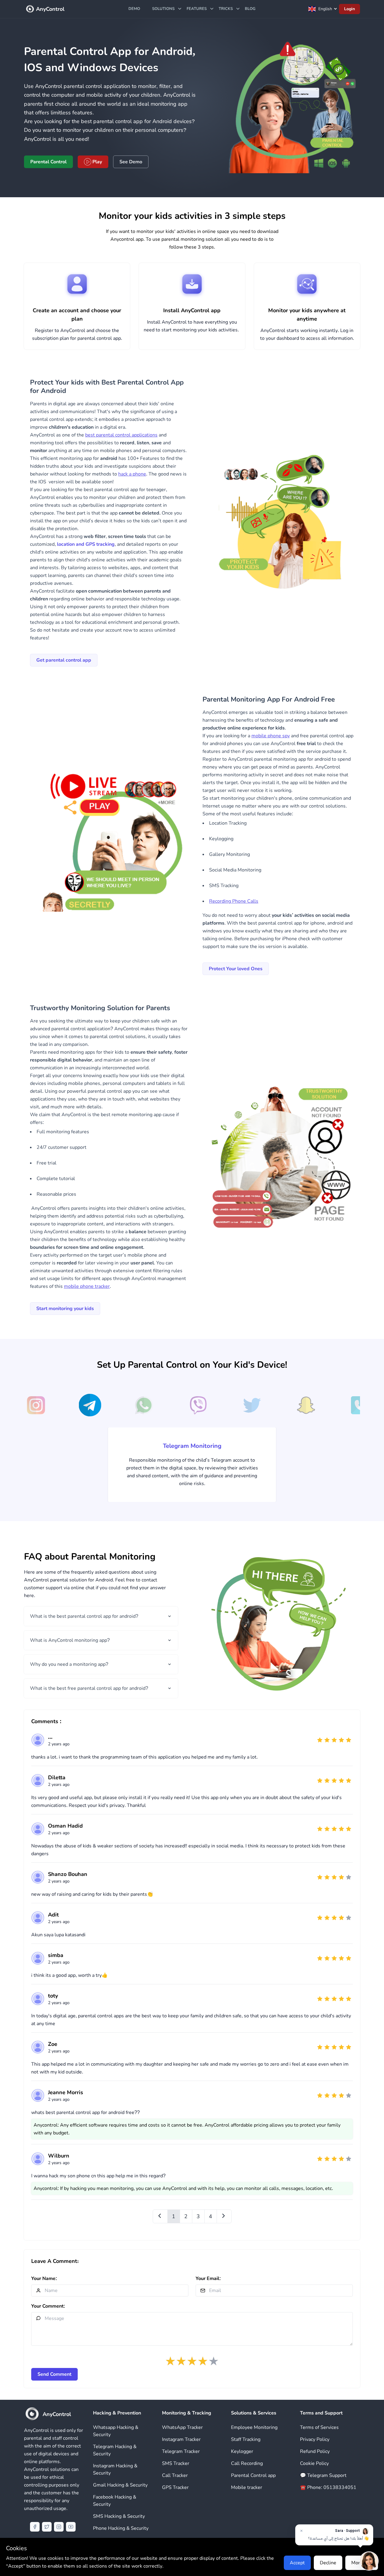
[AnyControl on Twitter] (47, 2527)
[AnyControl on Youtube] (71, 2527)
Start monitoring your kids (65, 1309)
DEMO (134, 9)
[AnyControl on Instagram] (59, 2527)
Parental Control (48, 162)
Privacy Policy (315, 2439)
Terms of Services (319, 2427)
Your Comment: (48, 2306)
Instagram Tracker (181, 2439)
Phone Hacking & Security (121, 2528)
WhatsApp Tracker (182, 2427)
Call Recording (247, 2463)
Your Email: (208, 2279)
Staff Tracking (246, 2439)
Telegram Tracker (181, 2451)
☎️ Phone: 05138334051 (328, 2487)
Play (97, 162)
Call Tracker (175, 2475)
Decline (328, 2563)
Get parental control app (64, 660)
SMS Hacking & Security (119, 2516)
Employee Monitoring (254, 2427)
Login (349, 9)
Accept (297, 2563)
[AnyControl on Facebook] (35, 2527)
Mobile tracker (247, 2487)
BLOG (250, 9)
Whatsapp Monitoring (192, 1446)
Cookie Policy (314, 2463)
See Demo (131, 162)
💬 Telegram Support (323, 2475)
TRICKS (226, 9)
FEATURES (197, 9)
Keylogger (242, 2451)
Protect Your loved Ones (236, 969)
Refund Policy (315, 2451)
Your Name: (44, 2279)
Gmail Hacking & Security (120, 2485)
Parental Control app (253, 2475)
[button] (36, 1406)
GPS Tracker (175, 2487)
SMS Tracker (176, 2463)
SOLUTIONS (163, 9)
